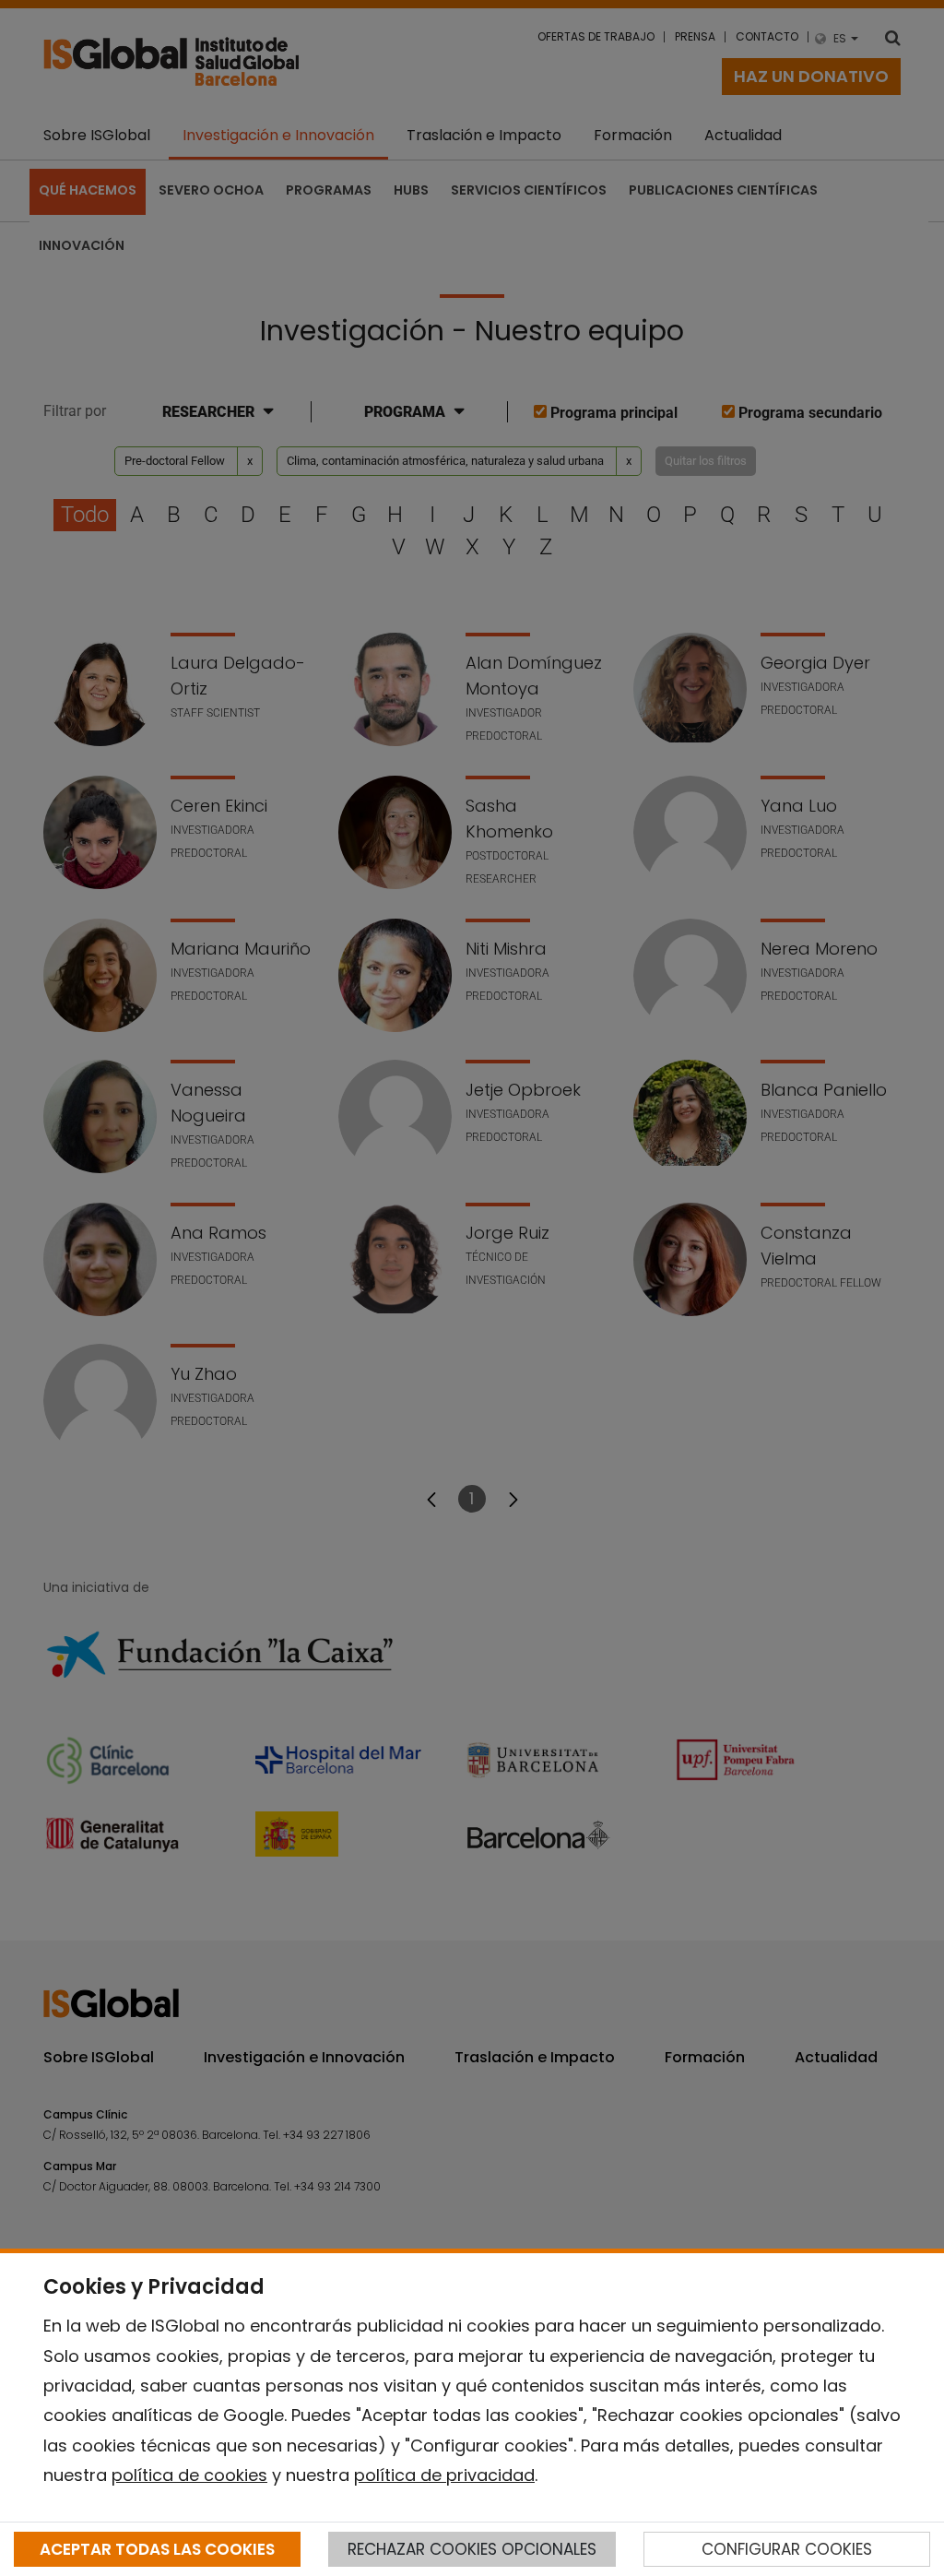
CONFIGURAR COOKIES (787, 2549)
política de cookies (189, 2475)
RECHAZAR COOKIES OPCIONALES (472, 2549)
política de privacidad (444, 2475)
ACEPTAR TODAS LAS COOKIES (157, 2549)
